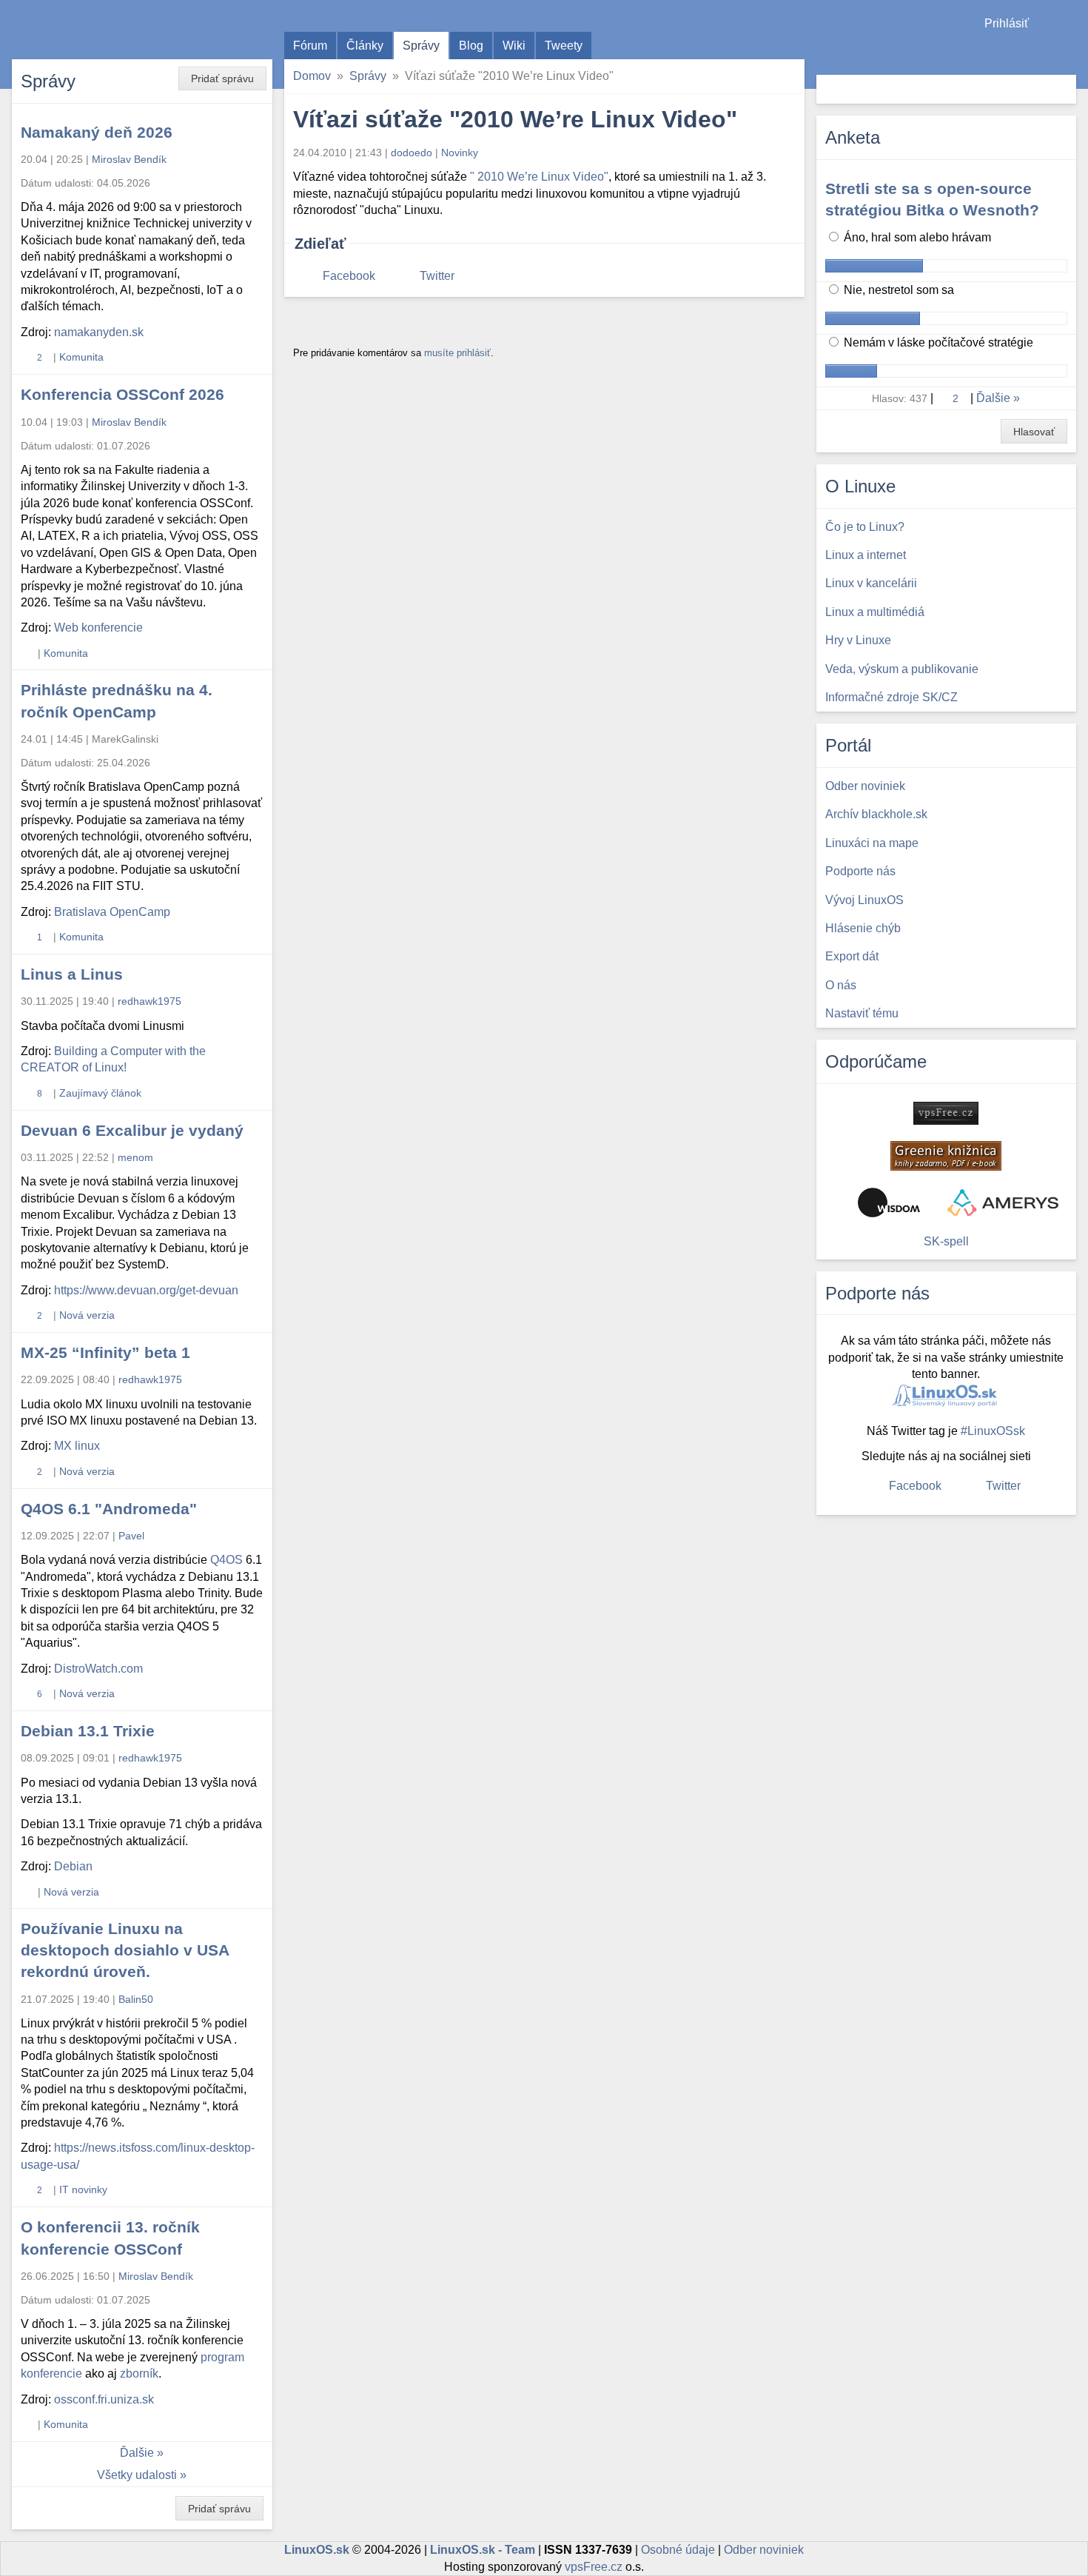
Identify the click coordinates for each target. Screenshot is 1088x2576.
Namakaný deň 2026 (97, 132)
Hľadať (1063, 89)
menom (135, 1157)
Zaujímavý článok (100, 1093)
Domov (312, 76)
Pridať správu (222, 78)
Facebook (349, 276)
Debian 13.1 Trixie (88, 1731)
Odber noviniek (764, 2550)
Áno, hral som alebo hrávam (916, 237)
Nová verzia (87, 1315)
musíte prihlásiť (457, 353)
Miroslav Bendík (129, 159)
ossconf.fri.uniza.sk (104, 2399)
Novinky (460, 153)
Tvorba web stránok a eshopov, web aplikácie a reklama (1003, 1202)
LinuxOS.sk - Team (483, 2550)
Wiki (514, 46)
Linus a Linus (72, 974)
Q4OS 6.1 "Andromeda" (109, 1509)
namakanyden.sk (99, 332)
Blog (471, 46)
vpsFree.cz (594, 2567)
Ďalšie (137, 2453)
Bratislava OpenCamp (112, 912)
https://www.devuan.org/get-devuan (146, 1290)
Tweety (564, 46)
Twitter (437, 276)
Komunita (81, 357)
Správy (421, 46)
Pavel (131, 1536)
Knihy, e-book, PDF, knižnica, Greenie (946, 1156)
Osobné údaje (678, 2550)
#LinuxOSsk (993, 1431)
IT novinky (83, 2189)
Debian (73, 1866)
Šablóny (1069, 52)
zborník (139, 2373)
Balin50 (136, 1999)
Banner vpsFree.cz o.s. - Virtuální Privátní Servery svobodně (946, 1113)
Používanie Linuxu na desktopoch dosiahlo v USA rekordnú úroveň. (125, 1950)
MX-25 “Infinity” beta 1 (105, 1352)
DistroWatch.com (98, 1669)
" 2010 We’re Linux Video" (539, 177)
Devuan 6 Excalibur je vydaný (132, 1130)
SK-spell (946, 1241)
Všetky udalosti (137, 2475)
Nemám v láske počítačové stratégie (937, 342)
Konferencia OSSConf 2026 (122, 394)
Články (365, 46)
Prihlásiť (1007, 23)
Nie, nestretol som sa (897, 290)
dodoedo (412, 153)
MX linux (77, 1446)
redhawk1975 (150, 1001)
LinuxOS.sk (96, 30)
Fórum (310, 46)
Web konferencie (98, 628)
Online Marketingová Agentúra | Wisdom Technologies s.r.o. (889, 1202)
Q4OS (226, 1560)
